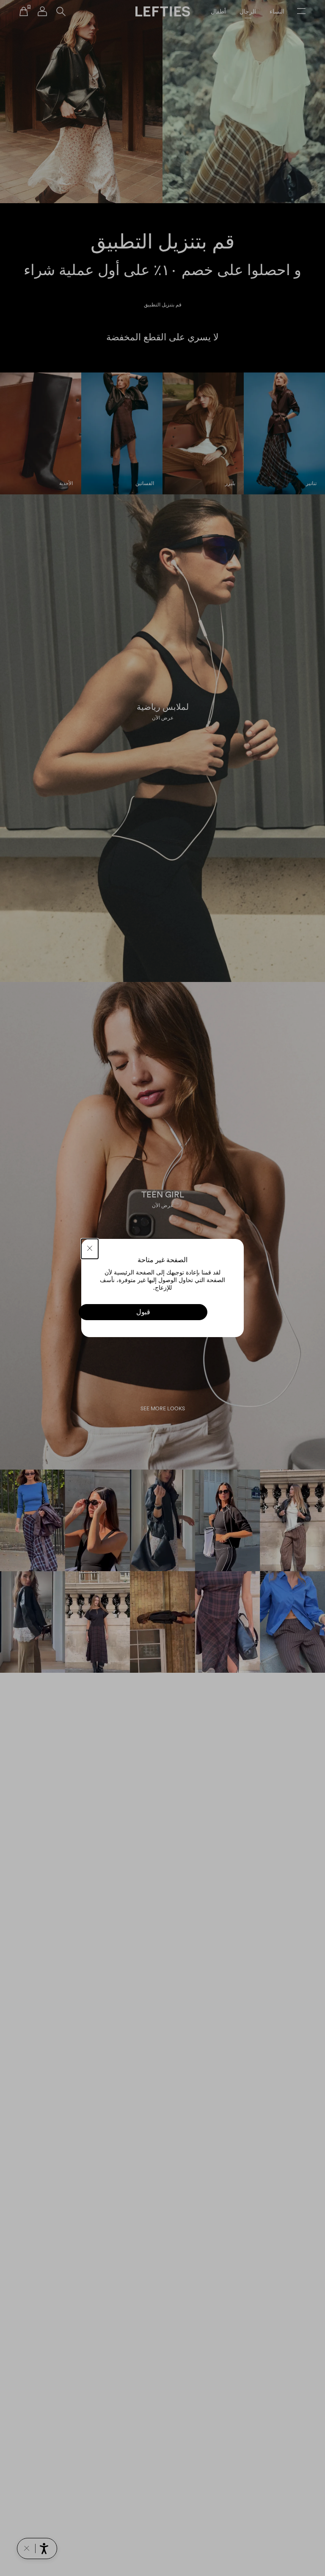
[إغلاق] (90, 1249)
